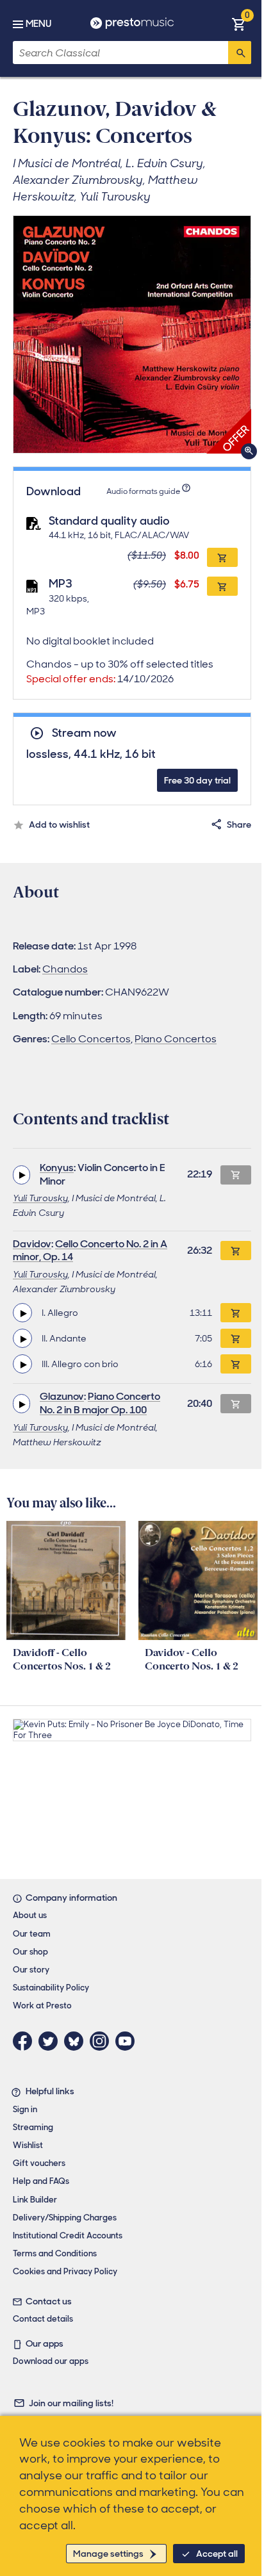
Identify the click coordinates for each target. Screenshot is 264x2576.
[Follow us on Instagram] (103, 2041)
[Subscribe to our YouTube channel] (128, 2041)
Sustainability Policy (51, 1988)
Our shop (30, 1952)
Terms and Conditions (55, 2253)
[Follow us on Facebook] (26, 2041)
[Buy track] (236, 1313)
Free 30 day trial (197, 780)
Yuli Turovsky (40, 1198)
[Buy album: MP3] (222, 586)
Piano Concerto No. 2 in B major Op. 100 (100, 1403)
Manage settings (108, 2554)
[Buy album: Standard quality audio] (222, 557)
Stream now (84, 733)
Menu (38, 24)
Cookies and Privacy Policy (65, 2271)
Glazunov (62, 1396)
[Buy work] (236, 1251)
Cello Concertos (91, 1039)
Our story (31, 1970)
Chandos (65, 969)
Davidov (32, 1244)
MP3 (61, 584)
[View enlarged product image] (132, 334)
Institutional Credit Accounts (68, 2236)
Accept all (217, 2554)
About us (30, 1915)
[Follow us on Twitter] (51, 2041)
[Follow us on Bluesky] (77, 2041)
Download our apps (51, 2361)
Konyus (57, 1168)
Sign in (25, 2109)
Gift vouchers (39, 2163)
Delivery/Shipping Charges (65, 2218)
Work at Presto (42, 2006)
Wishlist (28, 2145)
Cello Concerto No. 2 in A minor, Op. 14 (90, 1251)
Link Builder (35, 2200)
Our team (32, 1934)
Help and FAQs (41, 2181)
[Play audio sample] (21, 1175)
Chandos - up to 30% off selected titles (120, 671)
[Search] (240, 53)
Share (239, 824)
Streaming (33, 2127)
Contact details (43, 2319)
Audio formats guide (143, 491)
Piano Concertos (176, 1039)
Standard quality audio (109, 521)
